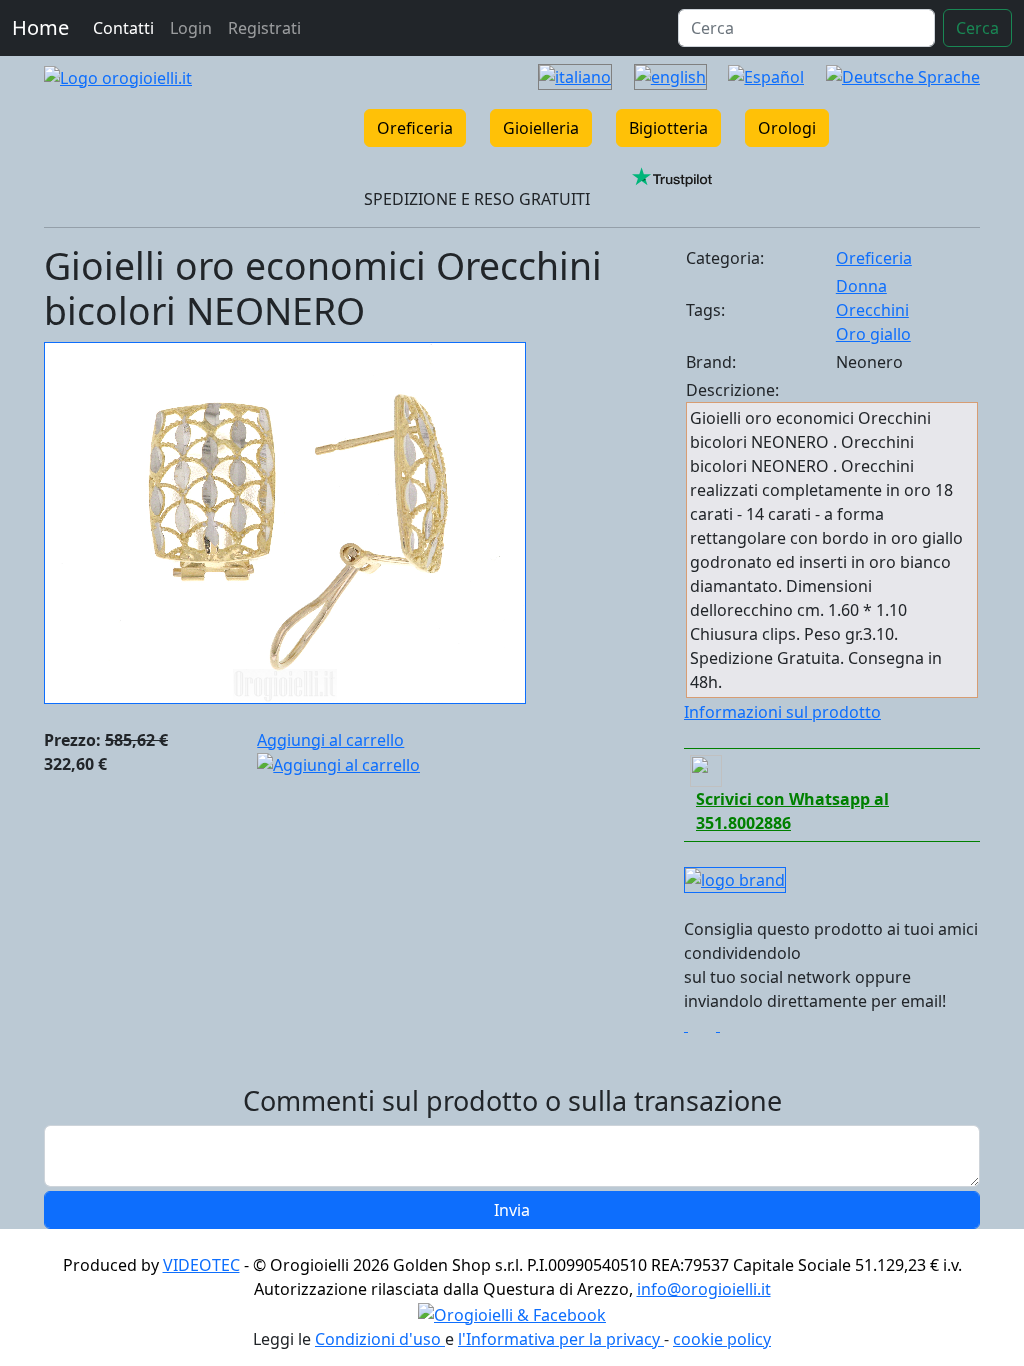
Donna (861, 286)
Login (191, 28)
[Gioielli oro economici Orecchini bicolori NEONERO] (285, 521)
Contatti (123, 28)
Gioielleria (541, 128)
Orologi (787, 128)
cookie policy (722, 1339)
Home (40, 27)
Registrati (264, 28)
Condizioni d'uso (380, 1339)
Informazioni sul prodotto (782, 712)
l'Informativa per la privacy (561, 1339)
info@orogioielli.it (704, 1289)
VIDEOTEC (201, 1265)
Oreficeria (415, 128)
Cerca (977, 28)
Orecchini (872, 310)
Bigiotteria (668, 128)
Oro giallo (873, 334)
